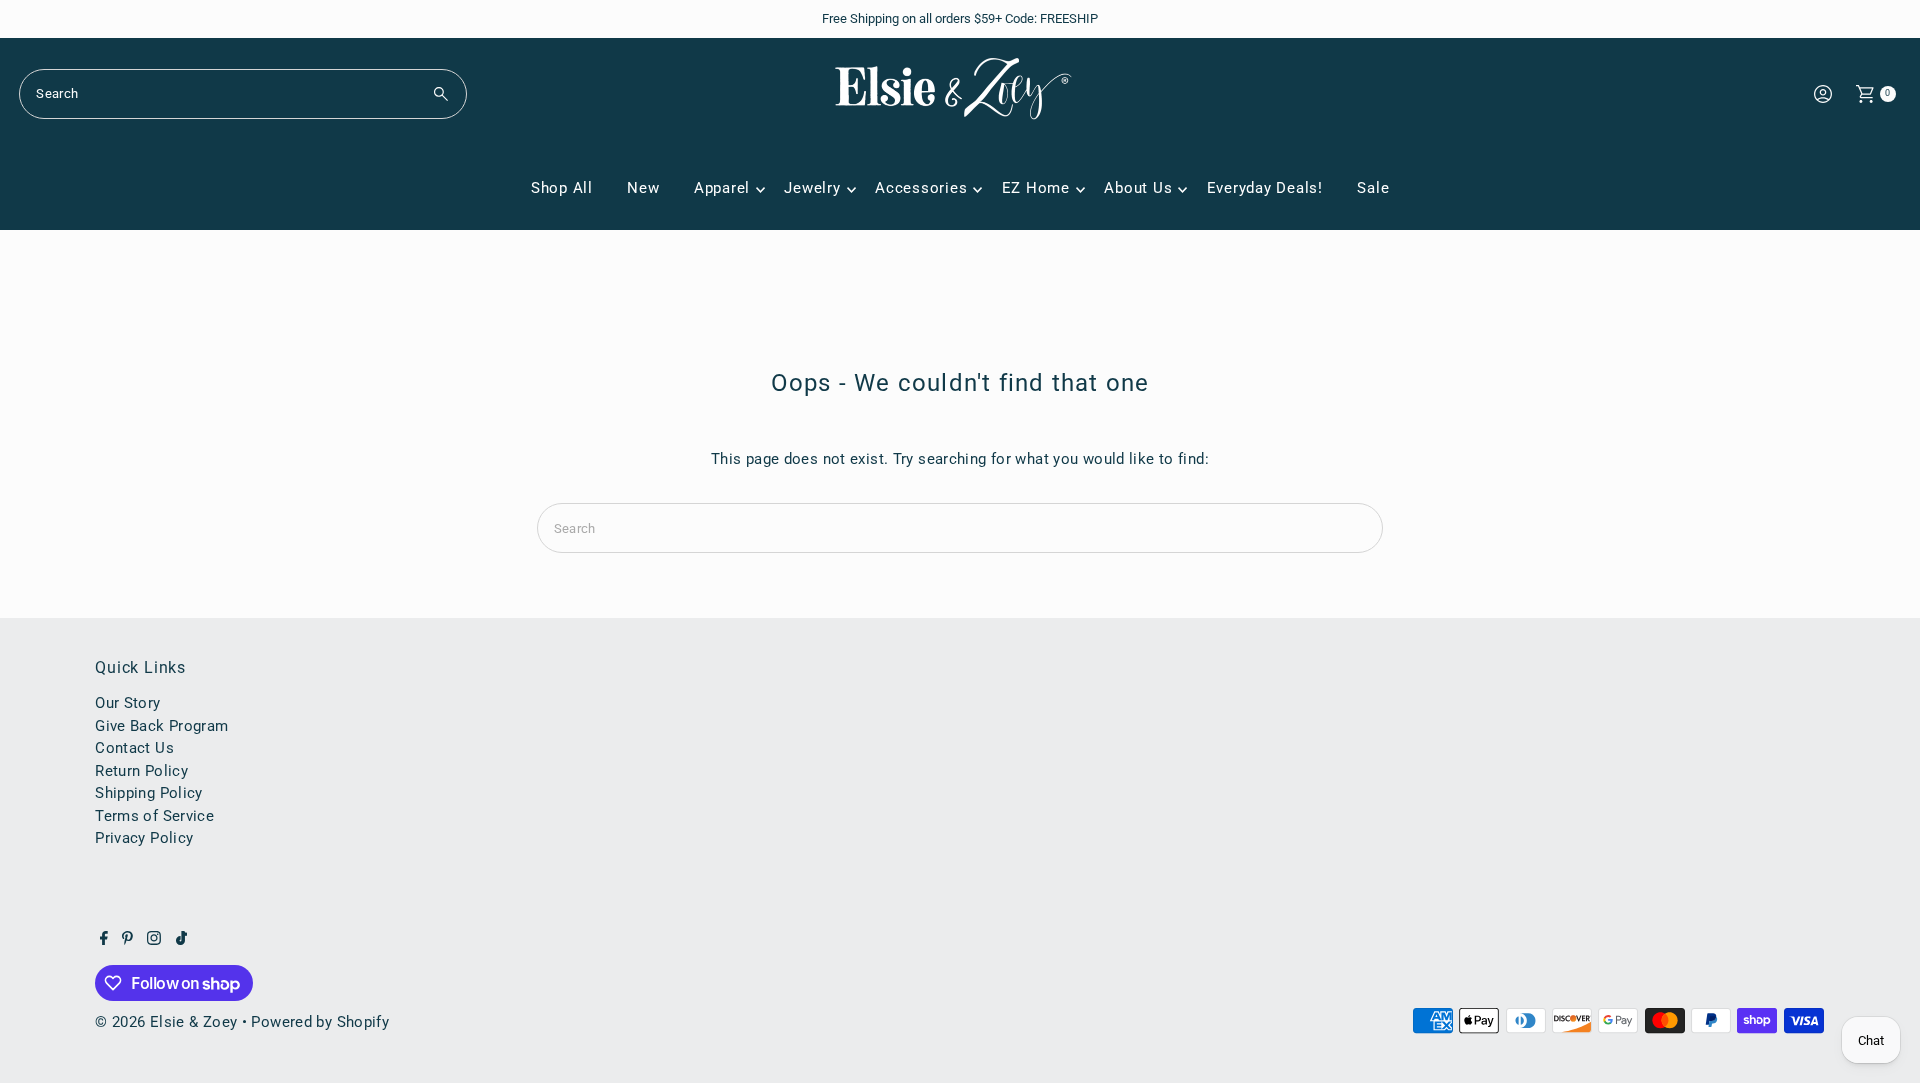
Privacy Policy (144, 838)
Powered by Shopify (320, 1022)
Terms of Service (154, 816)
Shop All (562, 188)
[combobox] (243, 94)
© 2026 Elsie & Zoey (166, 1022)
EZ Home (1036, 188)
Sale (1373, 188)
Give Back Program (161, 726)
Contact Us (134, 748)
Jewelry (812, 188)
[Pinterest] (127, 940)
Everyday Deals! (1265, 188)
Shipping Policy (149, 793)
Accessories (921, 188)
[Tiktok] (181, 940)
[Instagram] (154, 940)
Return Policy (141, 771)
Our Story (127, 703)
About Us (1138, 188)
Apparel (722, 188)
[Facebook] (104, 940)
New (643, 188)
